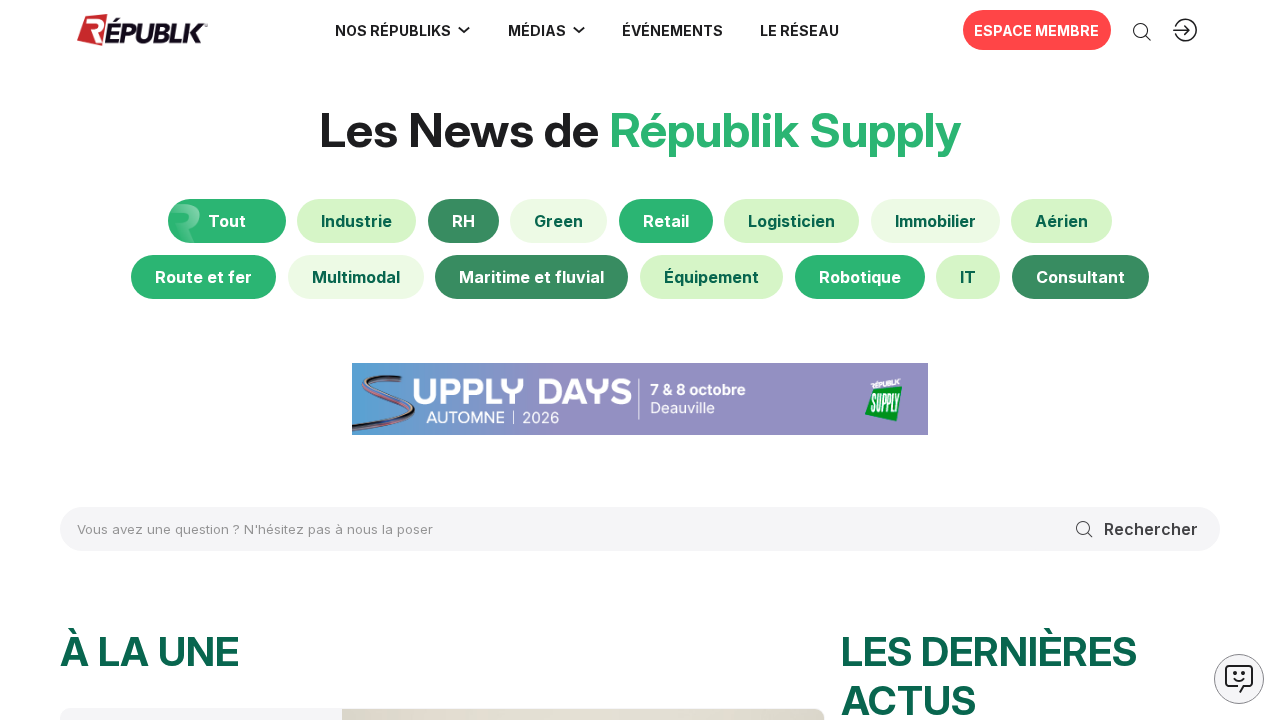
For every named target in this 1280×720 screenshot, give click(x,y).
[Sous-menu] (464, 30)
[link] (403, 30)
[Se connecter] (1185, 30)
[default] (356, 221)
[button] (673, 30)
